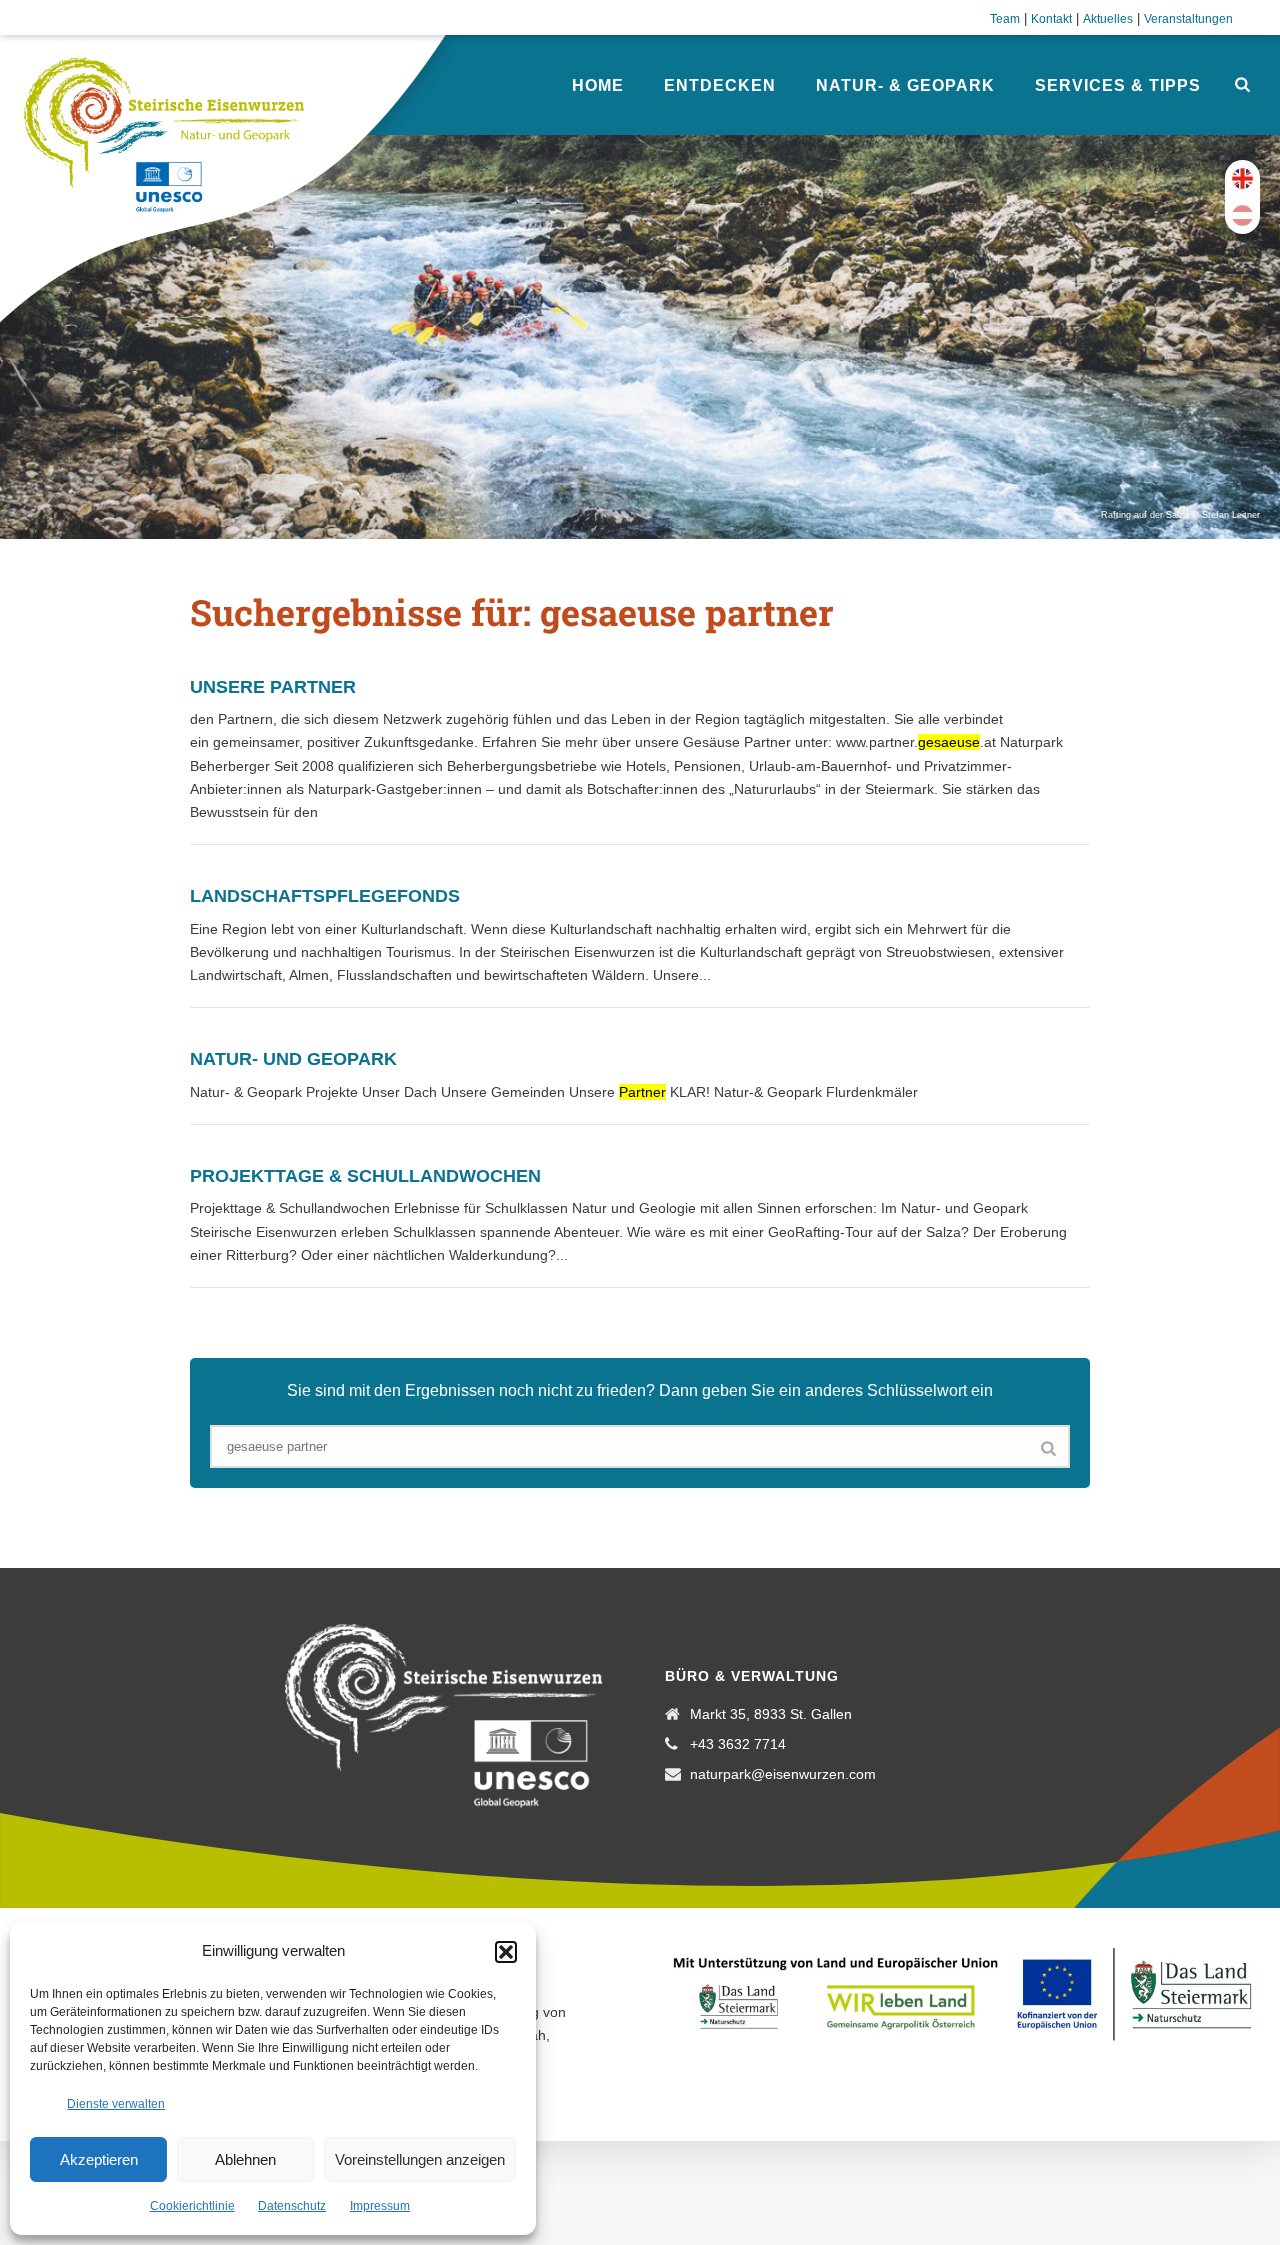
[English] (1242, 178)
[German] (1242, 215)
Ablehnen (245, 2159)
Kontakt (1051, 19)
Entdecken (720, 85)
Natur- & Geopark (905, 85)
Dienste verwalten (116, 2104)
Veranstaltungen (1188, 19)
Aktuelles (1108, 19)
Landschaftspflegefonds (325, 896)
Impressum (380, 2206)
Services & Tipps (1118, 85)
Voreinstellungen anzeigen (420, 2159)
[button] (506, 1952)
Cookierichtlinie (192, 2206)
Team (1005, 19)
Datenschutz (292, 2206)
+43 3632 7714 (738, 1744)
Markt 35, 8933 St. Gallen (771, 1714)
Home (598, 85)
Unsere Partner (273, 687)
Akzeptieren (99, 2159)
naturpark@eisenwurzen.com (783, 1774)
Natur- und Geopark (293, 1059)
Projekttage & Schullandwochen (365, 1176)
